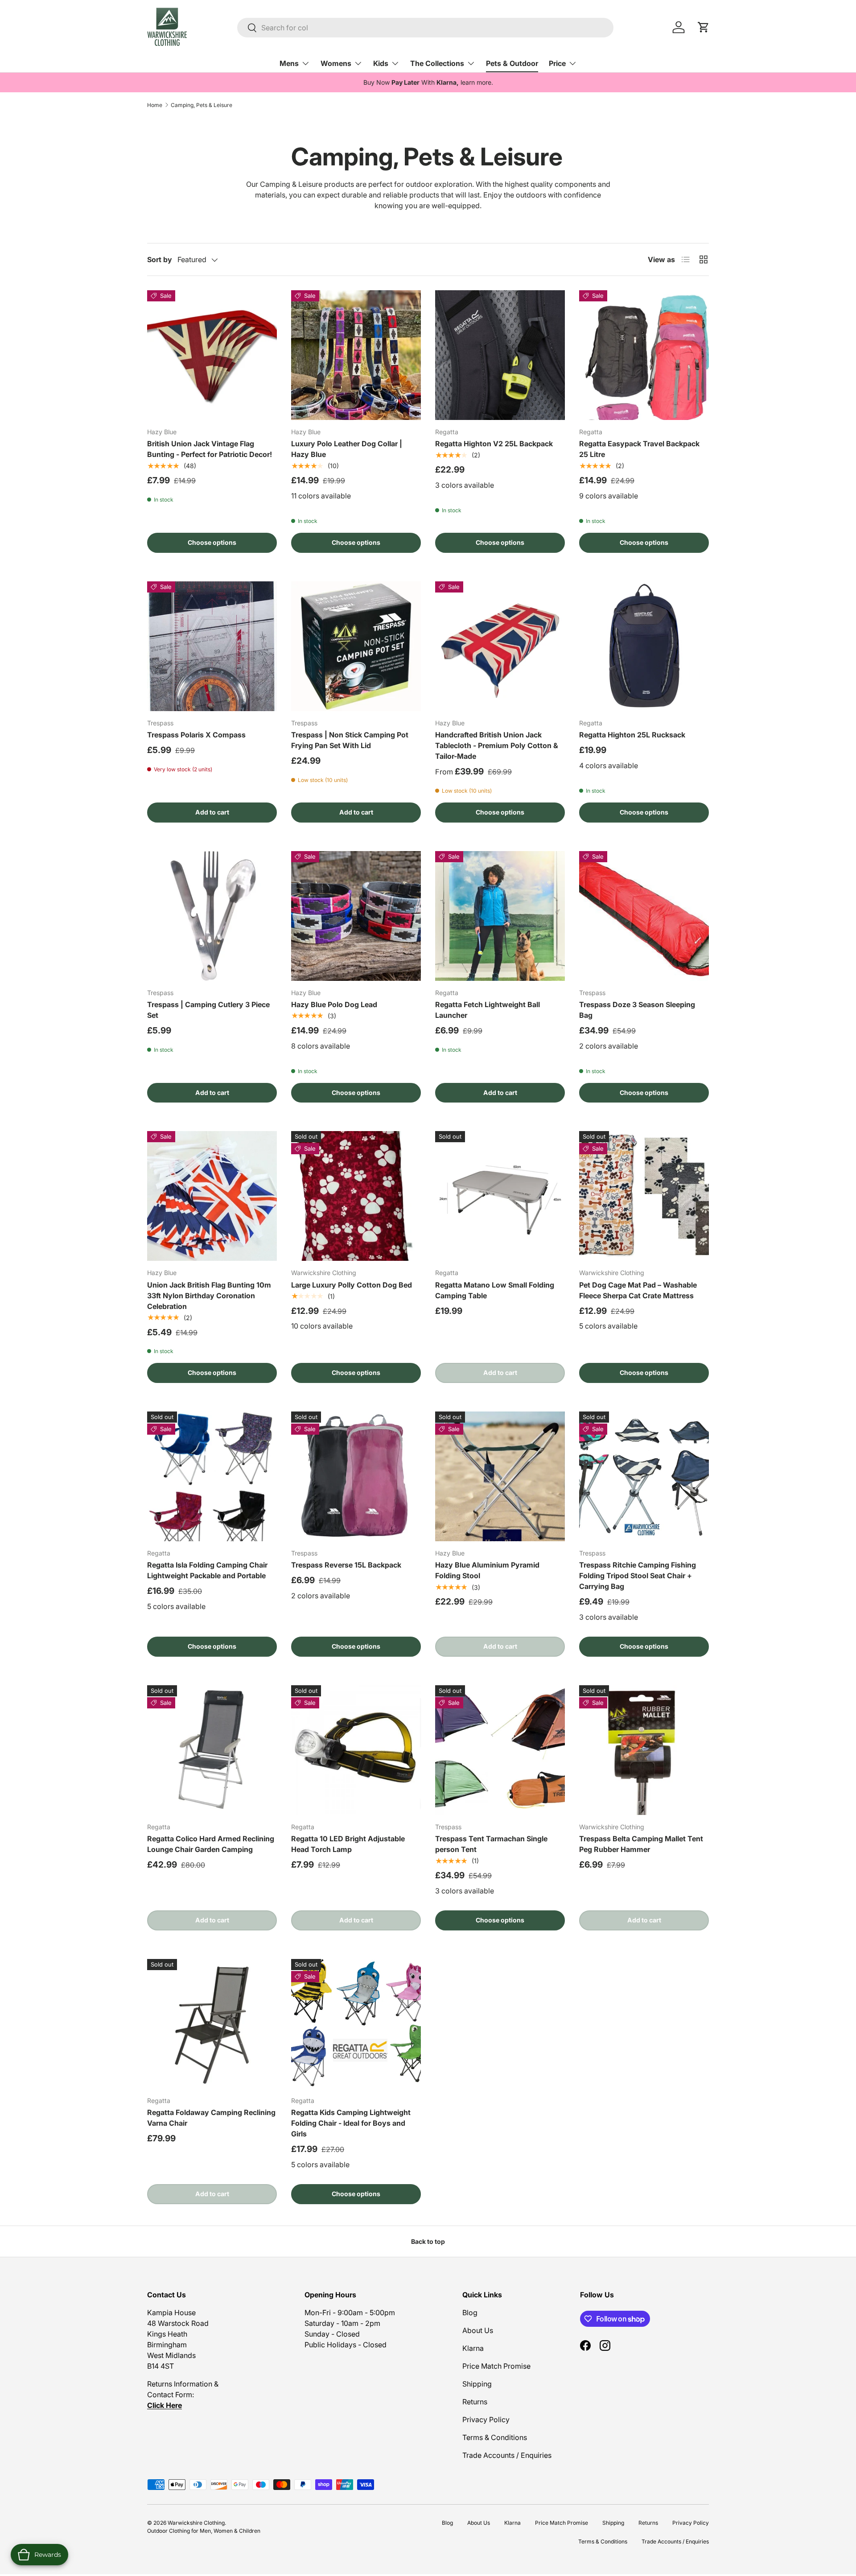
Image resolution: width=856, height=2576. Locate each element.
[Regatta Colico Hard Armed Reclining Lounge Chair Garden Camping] (212, 1750)
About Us (478, 2330)
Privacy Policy (486, 2420)
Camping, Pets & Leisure (202, 105)
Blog (470, 2313)
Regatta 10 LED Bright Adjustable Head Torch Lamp (348, 1844)
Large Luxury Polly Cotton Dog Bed (352, 1285)
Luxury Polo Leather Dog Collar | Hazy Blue (347, 449)
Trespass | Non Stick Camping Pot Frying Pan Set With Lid (350, 740)
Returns (475, 2402)
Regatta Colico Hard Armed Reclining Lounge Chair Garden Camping (211, 1844)
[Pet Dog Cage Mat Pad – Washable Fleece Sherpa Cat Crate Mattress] (644, 1196)
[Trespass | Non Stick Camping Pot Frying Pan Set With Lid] (356, 646)
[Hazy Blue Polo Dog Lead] (356, 916)
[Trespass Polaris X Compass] (212, 646)
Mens (289, 63)
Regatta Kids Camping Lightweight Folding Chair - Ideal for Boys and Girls (351, 2123)
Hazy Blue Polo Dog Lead (334, 1004)
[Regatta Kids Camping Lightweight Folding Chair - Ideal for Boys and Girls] (356, 2024)
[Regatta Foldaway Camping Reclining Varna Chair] (212, 2024)
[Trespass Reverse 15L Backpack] (356, 1476)
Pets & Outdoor (512, 63)
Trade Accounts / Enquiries (507, 2455)
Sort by (160, 259)
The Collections (437, 63)
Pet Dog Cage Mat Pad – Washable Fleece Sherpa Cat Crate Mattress (638, 1290)
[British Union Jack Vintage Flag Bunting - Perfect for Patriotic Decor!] (212, 355)
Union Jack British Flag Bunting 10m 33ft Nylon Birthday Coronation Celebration (209, 1296)
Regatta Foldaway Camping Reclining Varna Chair (211, 2118)
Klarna (473, 2348)
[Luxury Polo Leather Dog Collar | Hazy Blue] (356, 355)
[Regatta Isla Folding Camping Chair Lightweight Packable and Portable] (212, 1476)
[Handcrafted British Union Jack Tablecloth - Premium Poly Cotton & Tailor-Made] (500, 646)
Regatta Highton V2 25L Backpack (494, 444)
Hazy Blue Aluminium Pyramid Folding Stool (487, 1570)
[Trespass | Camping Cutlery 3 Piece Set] (212, 916)
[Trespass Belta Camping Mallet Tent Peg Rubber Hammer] (644, 1750)
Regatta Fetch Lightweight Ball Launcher (488, 1010)
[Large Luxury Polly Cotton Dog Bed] (356, 1196)
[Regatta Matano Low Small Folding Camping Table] (500, 1196)
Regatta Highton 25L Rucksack (632, 735)
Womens (336, 63)
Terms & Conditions (495, 2437)
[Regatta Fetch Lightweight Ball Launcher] (500, 916)
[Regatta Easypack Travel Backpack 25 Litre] (644, 355)
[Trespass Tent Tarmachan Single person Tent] (500, 1750)
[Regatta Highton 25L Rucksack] (644, 646)
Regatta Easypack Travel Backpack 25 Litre (639, 449)
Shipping (477, 2384)
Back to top (428, 2241)
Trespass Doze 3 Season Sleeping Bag (637, 1010)
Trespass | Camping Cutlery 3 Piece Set (208, 1010)
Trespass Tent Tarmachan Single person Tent (491, 1844)
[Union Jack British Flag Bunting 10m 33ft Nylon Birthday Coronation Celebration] (212, 1196)
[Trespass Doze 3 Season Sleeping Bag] (644, 916)
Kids (381, 63)
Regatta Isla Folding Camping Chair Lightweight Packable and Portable (207, 1570)
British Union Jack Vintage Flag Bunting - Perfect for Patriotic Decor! (210, 449)
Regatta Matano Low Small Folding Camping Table (495, 1290)
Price (557, 63)
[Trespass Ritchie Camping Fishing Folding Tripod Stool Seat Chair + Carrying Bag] (644, 1476)
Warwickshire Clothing (196, 2523)
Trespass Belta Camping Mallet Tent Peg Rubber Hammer (641, 1844)
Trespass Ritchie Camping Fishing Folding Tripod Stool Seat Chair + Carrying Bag (638, 1576)
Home (155, 105)
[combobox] (425, 28)
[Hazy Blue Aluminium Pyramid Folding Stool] (500, 1476)
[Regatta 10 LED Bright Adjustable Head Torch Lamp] (356, 1750)
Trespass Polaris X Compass (196, 735)
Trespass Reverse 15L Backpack (346, 1565)
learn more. (477, 82)
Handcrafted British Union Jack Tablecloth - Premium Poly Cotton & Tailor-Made (497, 745)
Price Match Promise (496, 2366)
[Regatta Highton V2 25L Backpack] (500, 355)
